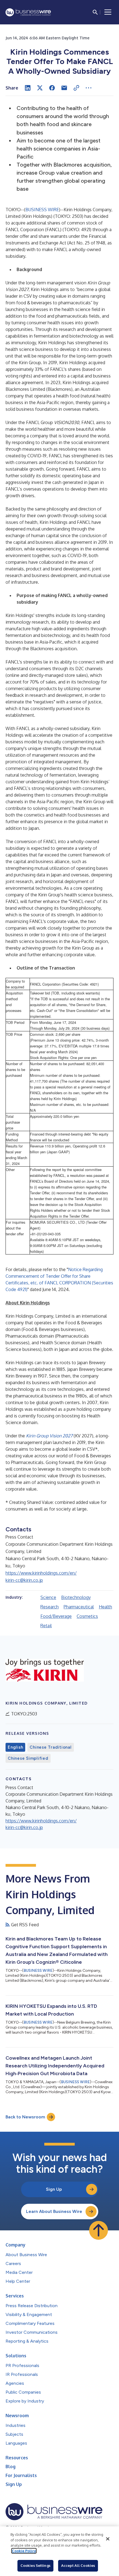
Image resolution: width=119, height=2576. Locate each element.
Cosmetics (87, 1616)
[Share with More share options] (89, 88)
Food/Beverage (56, 1616)
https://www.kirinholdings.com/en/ (41, 1573)
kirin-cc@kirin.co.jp (24, 1580)
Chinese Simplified (28, 1758)
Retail (46, 1626)
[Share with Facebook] (52, 88)
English (15, 1747)
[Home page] (28, 12)
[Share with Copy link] (76, 88)
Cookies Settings (35, 2565)
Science (48, 1597)
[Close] (108, 2539)
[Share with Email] (64, 88)
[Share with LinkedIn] (28, 88)
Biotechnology (76, 1597)
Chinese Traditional (51, 1747)
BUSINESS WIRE (42, 210)
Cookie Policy (24, 2551)
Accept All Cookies (78, 2565)
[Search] (95, 12)
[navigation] (108, 12)
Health (105, 1607)
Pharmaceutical (79, 1607)
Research (50, 1607)
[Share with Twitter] (40, 88)
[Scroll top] (99, 2230)
